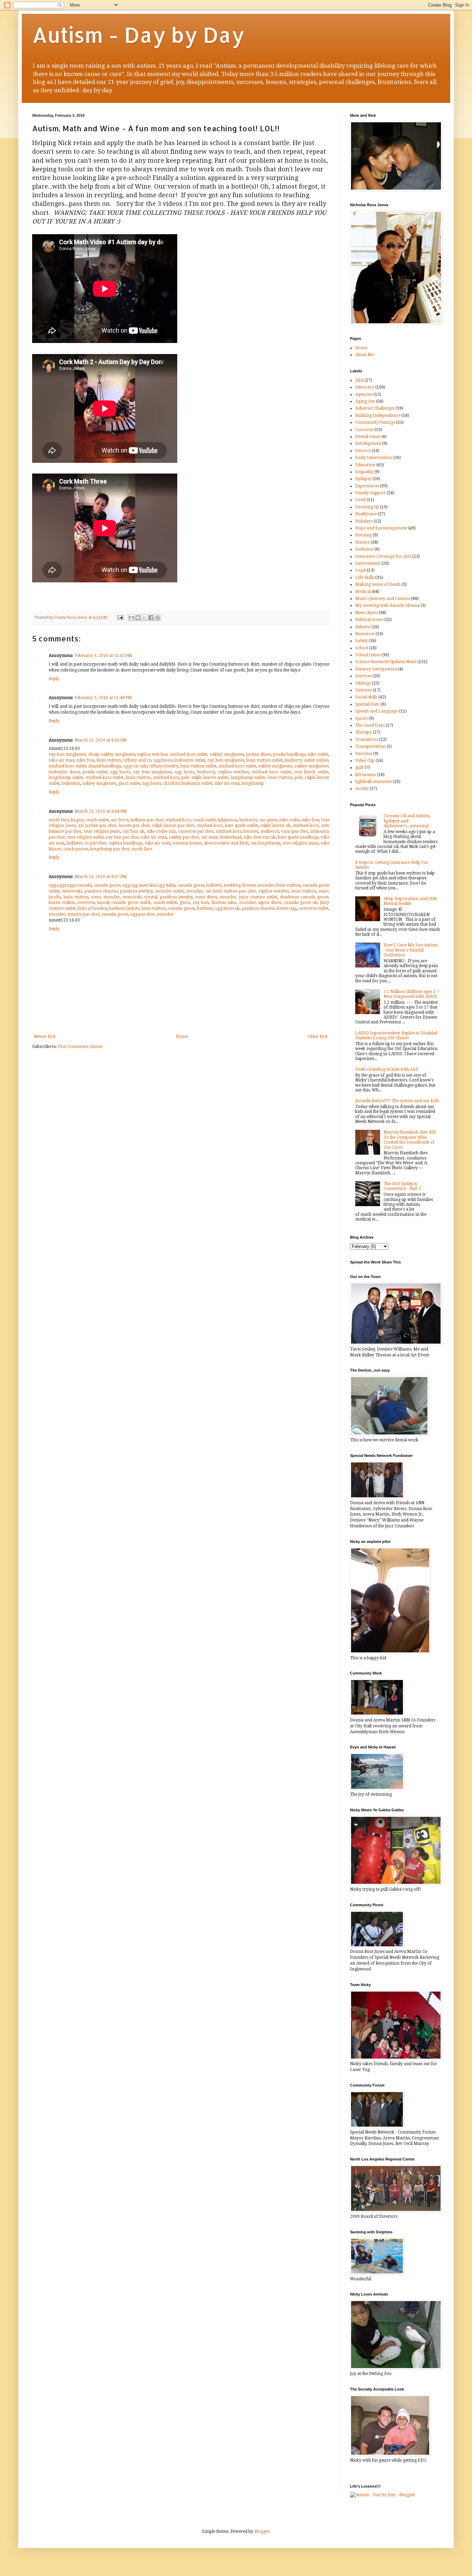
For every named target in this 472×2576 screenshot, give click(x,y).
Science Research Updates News (386, 662)
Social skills (366, 697)
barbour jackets (124, 908)
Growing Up (367, 507)
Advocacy (365, 387)
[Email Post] (120, 617)
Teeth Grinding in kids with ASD (387, 1069)
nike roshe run (161, 831)
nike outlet (318, 754)
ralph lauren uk (276, 826)
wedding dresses (240, 885)
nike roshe (289, 820)
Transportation (370, 746)
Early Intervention (374, 458)
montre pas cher (83, 914)
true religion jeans (102, 831)
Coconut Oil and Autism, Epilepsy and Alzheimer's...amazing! (407, 821)
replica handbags (126, 843)
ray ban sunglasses (67, 754)
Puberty (363, 627)
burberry (206, 772)
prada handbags (289, 754)
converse (86, 903)
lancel (103, 903)
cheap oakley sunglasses (111, 754)
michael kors (166, 777)
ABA (359, 380)
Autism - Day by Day (138, 35)
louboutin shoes (64, 772)
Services (363, 676)
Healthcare (366, 514)
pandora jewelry (136, 891)
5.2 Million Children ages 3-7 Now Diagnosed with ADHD (411, 994)
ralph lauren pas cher (173, 826)
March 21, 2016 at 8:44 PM (101, 811)
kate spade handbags (298, 837)
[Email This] (131, 618)
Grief (360, 500)
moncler (266, 885)
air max (209, 837)
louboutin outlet (190, 760)
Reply (54, 679)
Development (368, 443)
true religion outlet (86, 837)
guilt (360, 767)
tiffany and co (138, 760)
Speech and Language (377, 711)
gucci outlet (129, 783)
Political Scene (369, 620)
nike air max (62, 760)
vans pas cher (295, 831)
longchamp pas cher (110, 849)
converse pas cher (196, 831)
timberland (230, 837)
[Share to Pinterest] (158, 618)
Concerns (364, 430)
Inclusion (364, 549)
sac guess (268, 820)
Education (365, 465)
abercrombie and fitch (226, 843)
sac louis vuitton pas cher (231, 891)
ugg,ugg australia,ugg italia (149, 885)
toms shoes (206, 897)
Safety (361, 641)
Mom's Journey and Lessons (383, 599)
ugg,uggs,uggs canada (70, 885)
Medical (363, 592)
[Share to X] (144, 618)
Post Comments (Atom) (80, 1047)
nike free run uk (260, 837)
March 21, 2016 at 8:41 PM (101, 740)
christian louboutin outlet (188, 783)
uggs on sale (135, 766)
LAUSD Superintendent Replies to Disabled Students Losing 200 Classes (396, 1036)
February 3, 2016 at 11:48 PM (103, 698)
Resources (365, 634)
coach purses (76, 849)
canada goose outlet (131, 903)
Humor (362, 542)
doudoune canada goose (304, 897)
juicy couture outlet (258, 897)
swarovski (72, 891)
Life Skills (365, 578)
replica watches (152, 754)
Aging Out (365, 401)
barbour (205, 908)
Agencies (364, 394)
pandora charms (101, 891)
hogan (77, 820)
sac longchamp (266, 843)
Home (182, 1037)
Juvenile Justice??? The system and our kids (397, 1101)
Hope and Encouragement (381, 528)
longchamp (253, 783)
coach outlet (97, 820)
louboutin (71, 783)
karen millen (62, 903)
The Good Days (370, 725)
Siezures (364, 690)
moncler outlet (169, 891)
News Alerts (366, 613)
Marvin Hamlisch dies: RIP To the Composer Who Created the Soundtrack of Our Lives (410, 1140)
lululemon (228, 820)
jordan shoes (259, 754)
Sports (361, 718)
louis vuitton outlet (265, 760)
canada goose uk (301, 903)
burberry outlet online (306, 760)
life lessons (366, 775)
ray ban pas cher (122, 837)
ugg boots (163, 760)
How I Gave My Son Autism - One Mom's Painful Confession (411, 950)
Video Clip (365, 761)
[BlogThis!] (138, 618)
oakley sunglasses (227, 754)
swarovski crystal (140, 897)
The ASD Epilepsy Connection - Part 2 (402, 1186)
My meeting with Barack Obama (387, 605)
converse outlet (314, 908)
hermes (251, 831)
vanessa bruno (187, 843)
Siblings (363, 683)
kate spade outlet (241, 826)
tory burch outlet (311, 772)
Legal (361, 570)
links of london (92, 908)
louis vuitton (109, 760)
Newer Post (45, 1037)
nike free (86, 760)
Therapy (364, 732)
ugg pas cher (143, 914)
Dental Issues (368, 437)
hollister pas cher (147, 820)
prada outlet (95, 772)
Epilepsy (363, 479)
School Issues (368, 655)
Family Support (370, 493)
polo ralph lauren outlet (205, 777)
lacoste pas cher (134, 826)
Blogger (262, 2531)
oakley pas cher (184, 837)
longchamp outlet (66, 777)
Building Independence (378, 416)
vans (96, 897)
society (362, 789)
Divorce (363, 451)
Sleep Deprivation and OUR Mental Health (410, 901)
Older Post (318, 1037)
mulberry (270, 831)
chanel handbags (105, 766)
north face (59, 820)
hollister (75, 843)
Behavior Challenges (375, 408)
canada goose (107, 885)
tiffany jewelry (164, 766)
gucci (185, 903)
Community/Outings (375, 422)
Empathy (364, 472)
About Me (365, 355)
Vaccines (364, 754)
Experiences (367, 486)
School (362, 648)
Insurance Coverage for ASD (383, 556)
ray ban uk (133, 831)
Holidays (364, 521)
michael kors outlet (189, 754)
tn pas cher (96, 843)
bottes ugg (287, 908)
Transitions (367, 740)
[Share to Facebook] (151, 618)
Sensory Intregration (376, 669)
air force (120, 820)
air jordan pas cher (97, 826)
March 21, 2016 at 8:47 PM (101, 877)
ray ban (201, 903)
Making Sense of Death (378, 584)
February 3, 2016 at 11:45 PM (103, 656)
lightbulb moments (374, 782)
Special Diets (367, 704)
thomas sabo (224, 903)
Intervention (368, 563)
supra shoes (270, 903)
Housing (364, 535)
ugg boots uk (228, 908)
